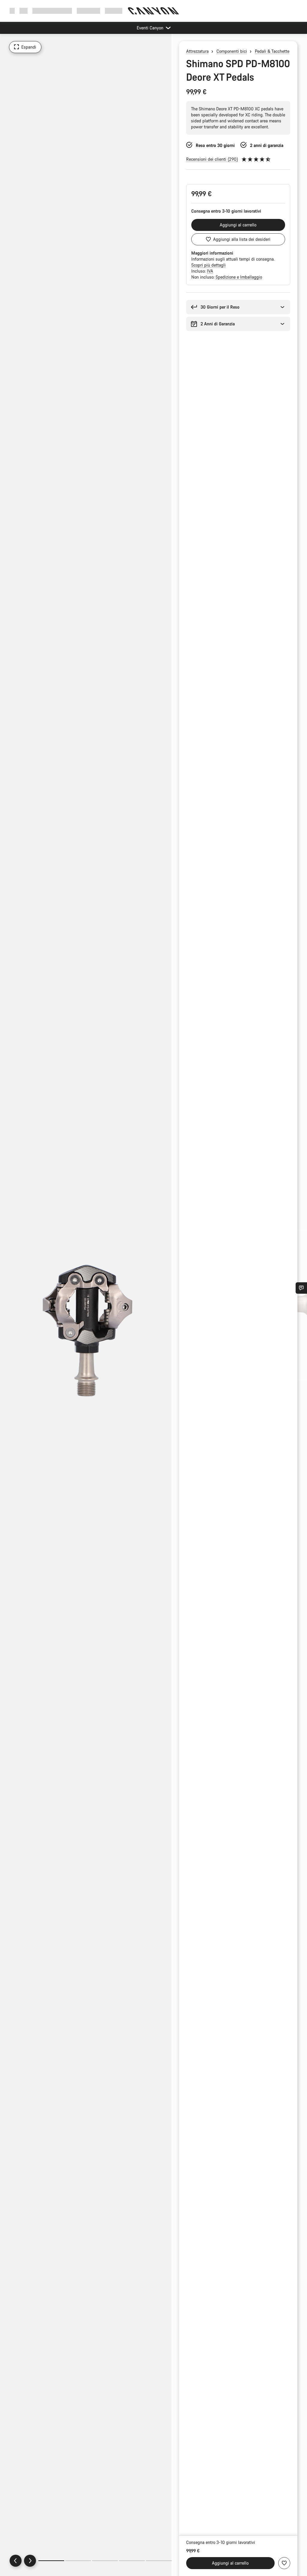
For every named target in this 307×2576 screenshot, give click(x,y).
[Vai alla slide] (78, 2561)
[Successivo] (30, 2561)
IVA (210, 271)
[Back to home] (153, 11)
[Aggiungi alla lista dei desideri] (284, 2563)
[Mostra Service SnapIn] (301, 1288)
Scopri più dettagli (209, 265)
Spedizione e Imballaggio (239, 277)
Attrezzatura (197, 51)
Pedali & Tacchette (272, 51)
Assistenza (115, 11)
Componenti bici (232, 51)
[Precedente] (16, 2561)
